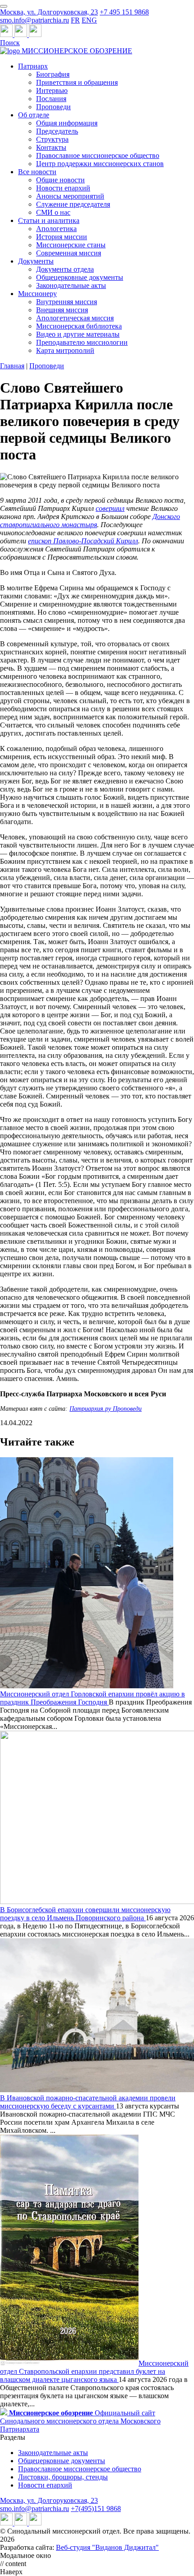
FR (75, 20)
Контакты (51, 147)
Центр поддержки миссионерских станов (100, 164)
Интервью (52, 90)
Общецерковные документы (80, 277)
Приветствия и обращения (77, 82)
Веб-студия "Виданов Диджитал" (107, 2547)
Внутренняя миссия (67, 302)
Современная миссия (69, 253)
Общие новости (60, 180)
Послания (51, 99)
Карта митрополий (65, 350)
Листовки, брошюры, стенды (63, 2477)
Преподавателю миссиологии (82, 342)
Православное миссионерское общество (98, 155)
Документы (36, 261)
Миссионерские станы (71, 245)
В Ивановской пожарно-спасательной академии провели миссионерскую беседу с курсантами (88, 2102)
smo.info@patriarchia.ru (35, 20)
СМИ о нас (53, 212)
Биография (53, 74)
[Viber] (35, 35)
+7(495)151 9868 (96, 2509)
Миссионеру (37, 294)
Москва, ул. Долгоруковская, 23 (49, 12)
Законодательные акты (71, 285)
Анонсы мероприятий (70, 196)
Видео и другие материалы (78, 334)
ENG (89, 20)
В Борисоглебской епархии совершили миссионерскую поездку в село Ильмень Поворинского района (85, 1914)
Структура (52, 139)
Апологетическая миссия (75, 318)
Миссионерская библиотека (79, 326)
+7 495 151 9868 (124, 12)
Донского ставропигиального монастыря (90, 521)
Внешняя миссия (62, 310)
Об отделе (34, 115)
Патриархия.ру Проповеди (106, 1409)
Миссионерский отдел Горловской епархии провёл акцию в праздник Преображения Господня (92, 1698)
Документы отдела (65, 269)
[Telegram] (7, 35)
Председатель (57, 131)
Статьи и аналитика (49, 220)
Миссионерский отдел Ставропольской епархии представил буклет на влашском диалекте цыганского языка (94, 2371)
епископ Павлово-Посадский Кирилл (83, 541)
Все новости (37, 172)
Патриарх (33, 66)
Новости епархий (63, 188)
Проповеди (53, 107)
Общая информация (67, 123)
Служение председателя (73, 204)
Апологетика (56, 229)
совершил (110, 508)
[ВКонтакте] (22, 35)
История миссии (62, 237)
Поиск (10, 43)
